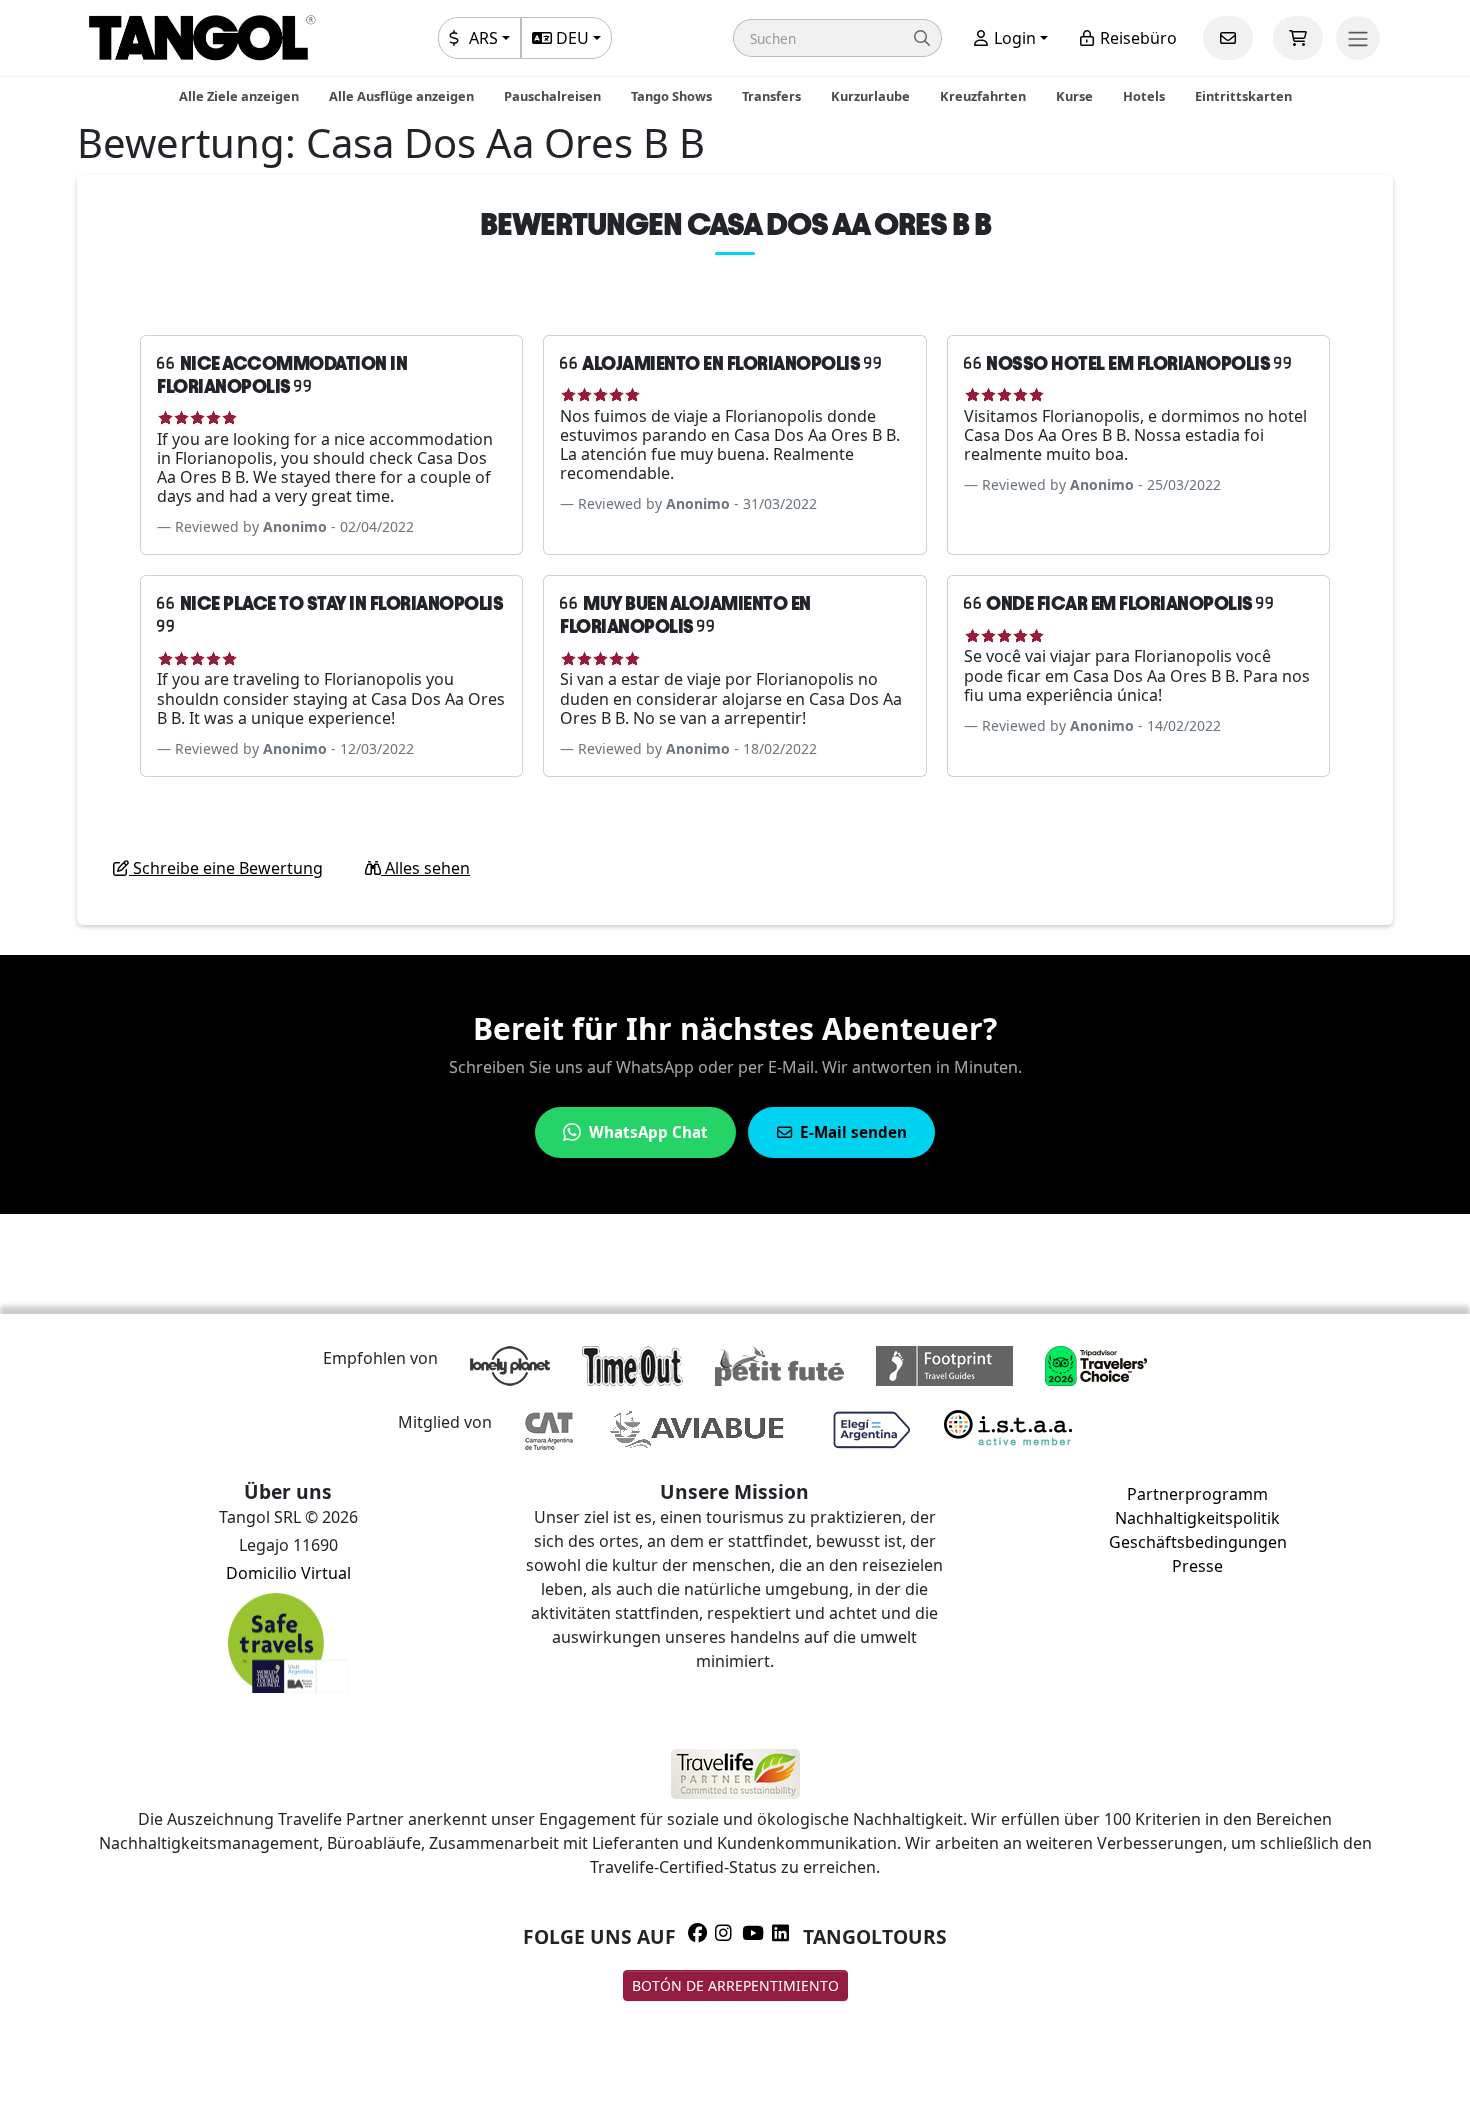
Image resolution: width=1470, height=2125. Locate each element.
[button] (837, 38)
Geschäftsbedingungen (1198, 1542)
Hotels (1144, 96)
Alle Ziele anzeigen (239, 96)
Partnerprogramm (1197, 1494)
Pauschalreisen (552, 96)
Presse (1197, 1566)
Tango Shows (671, 96)
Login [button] (1013, 38)
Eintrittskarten (1243, 96)
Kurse (1074, 96)
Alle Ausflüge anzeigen (401, 96)
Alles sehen (425, 868)
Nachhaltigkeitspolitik (1197, 1518)
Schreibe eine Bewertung (226, 868)
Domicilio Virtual (288, 1573)
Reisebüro (1136, 38)
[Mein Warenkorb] (1298, 38)
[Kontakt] (1228, 38)
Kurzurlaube (870, 96)
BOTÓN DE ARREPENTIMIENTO (735, 1985)
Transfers (771, 96)
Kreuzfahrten (983, 96)
